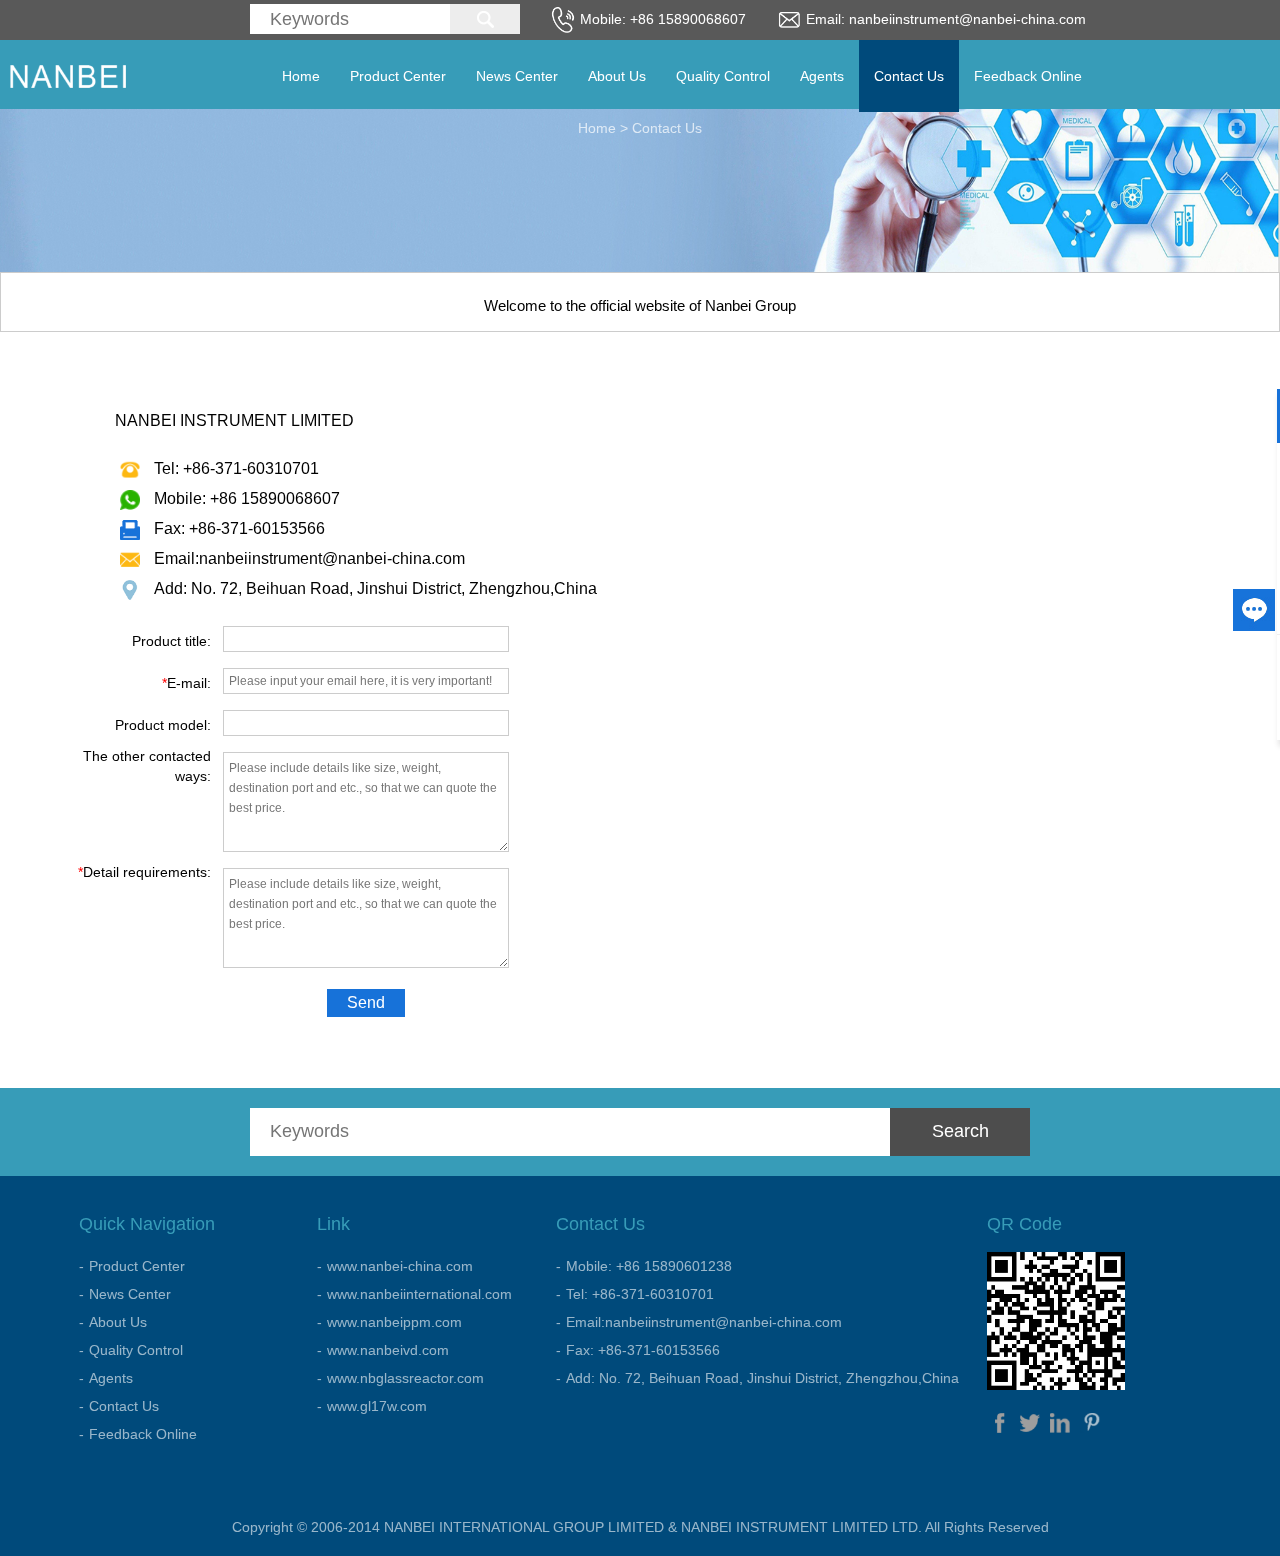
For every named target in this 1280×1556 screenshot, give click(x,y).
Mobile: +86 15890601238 (649, 1266)
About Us (617, 76)
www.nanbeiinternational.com (419, 1294)
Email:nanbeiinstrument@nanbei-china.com (704, 1322)
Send (366, 1002)
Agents (822, 76)
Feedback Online (1028, 76)
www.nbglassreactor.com (405, 1378)
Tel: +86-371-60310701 (640, 1294)
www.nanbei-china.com (400, 1266)
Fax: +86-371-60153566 (643, 1350)
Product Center (398, 76)
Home (301, 76)
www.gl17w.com (377, 1406)
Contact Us (909, 76)
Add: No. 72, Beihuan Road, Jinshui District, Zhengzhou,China (762, 1378)
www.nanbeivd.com (388, 1350)
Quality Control (723, 76)
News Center (517, 76)
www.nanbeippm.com (394, 1322)
